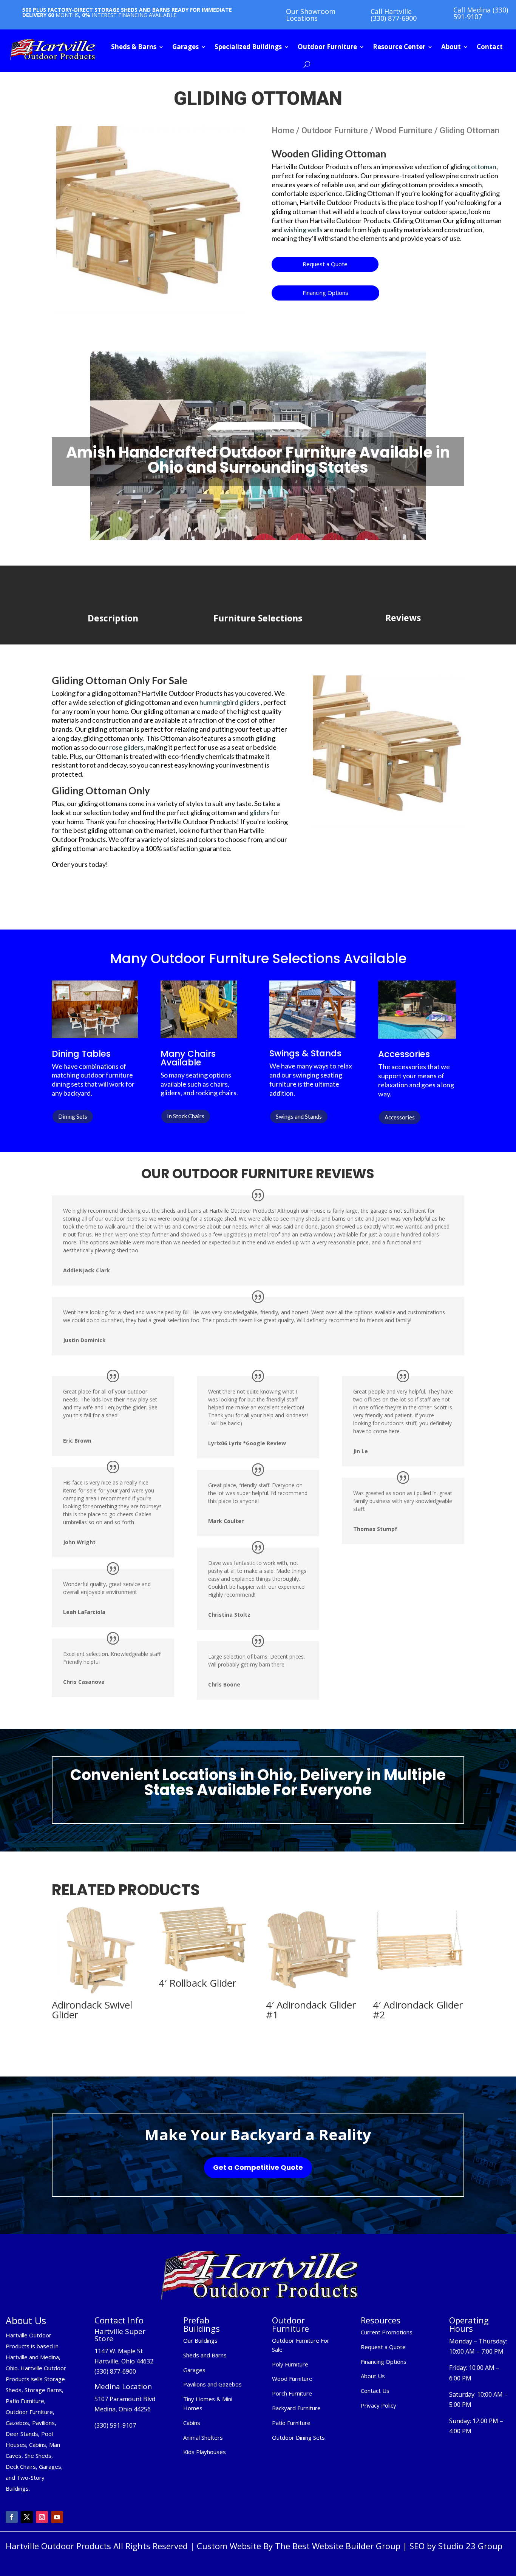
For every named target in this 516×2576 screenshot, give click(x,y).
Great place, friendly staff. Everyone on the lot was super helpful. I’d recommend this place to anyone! (258, 1493)
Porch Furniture (292, 2393)
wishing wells (303, 230)
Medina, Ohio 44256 (123, 2409)
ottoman (484, 166)
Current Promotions (387, 2332)
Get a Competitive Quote (258, 2167)
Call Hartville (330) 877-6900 (394, 15)
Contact (490, 47)
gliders (260, 812)
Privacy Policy (379, 2405)
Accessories (400, 1117)
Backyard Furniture (296, 2408)
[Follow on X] (27, 2517)
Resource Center (399, 47)
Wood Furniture (404, 130)
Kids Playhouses (205, 2452)
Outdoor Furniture (327, 47)
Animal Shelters (203, 2437)
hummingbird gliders (229, 702)
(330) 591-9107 (115, 2425)
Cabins (192, 2423)
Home (283, 130)
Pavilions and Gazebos (212, 2384)
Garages (185, 47)
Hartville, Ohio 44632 (124, 2361)
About (451, 47)
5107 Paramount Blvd (125, 2399)
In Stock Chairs (186, 1116)
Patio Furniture (291, 2423)
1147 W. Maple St (119, 2351)
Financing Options (325, 293)
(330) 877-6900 (115, 2371)
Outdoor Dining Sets (298, 2437)
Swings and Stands (299, 1116)
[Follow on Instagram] (42, 2517)
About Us (373, 2376)
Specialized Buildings (248, 47)
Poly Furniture (290, 2364)
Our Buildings (200, 2340)
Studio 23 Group (470, 2546)
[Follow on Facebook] (12, 2517)
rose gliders (126, 747)
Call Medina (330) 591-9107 (481, 13)
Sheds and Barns (205, 2355)
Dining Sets (73, 1116)
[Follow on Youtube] (57, 2517)
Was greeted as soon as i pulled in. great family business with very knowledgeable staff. (403, 1501)
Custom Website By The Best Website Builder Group (299, 2546)
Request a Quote (325, 264)
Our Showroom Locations (311, 15)
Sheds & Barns (134, 47)
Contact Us (375, 2391)
